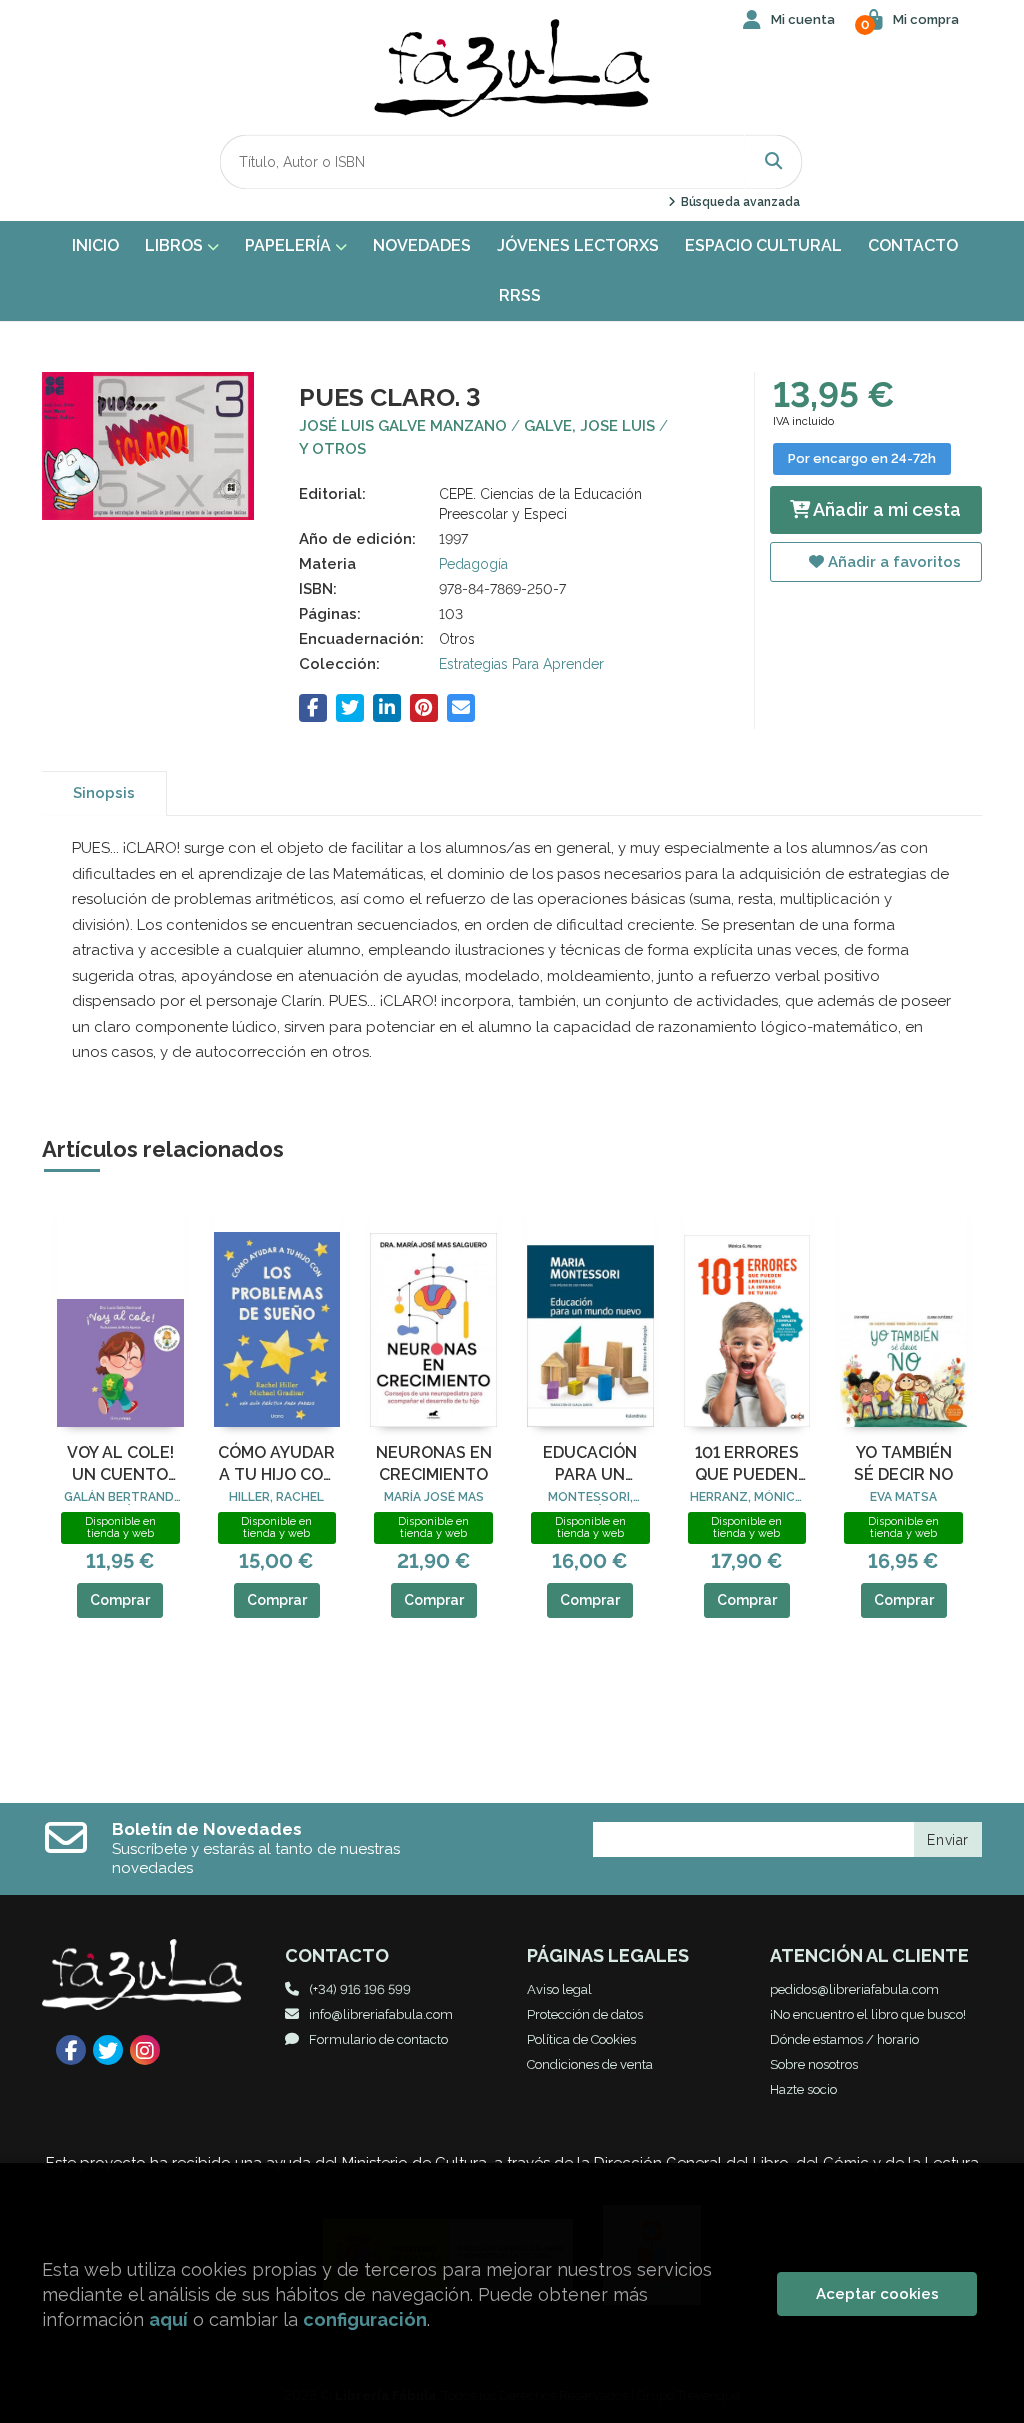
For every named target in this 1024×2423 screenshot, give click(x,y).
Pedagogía (473, 564)
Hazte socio (803, 2089)
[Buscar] (774, 161)
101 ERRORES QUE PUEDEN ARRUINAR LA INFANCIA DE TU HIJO (747, 1465)
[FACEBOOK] (71, 2050)
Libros (176, 245)
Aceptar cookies (877, 2294)
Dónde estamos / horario (844, 2039)
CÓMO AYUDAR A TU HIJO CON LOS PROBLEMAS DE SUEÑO (276, 1465)
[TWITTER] (108, 2050)
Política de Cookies (581, 2039)
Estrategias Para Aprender (521, 664)
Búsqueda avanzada (738, 202)
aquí (168, 2319)
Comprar (120, 1600)
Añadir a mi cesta (885, 509)
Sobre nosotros (814, 2064)
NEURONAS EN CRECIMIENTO (434, 1463)
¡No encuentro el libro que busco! (868, 2014)
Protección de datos (585, 2014)
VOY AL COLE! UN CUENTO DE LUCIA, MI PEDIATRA (120, 1465)
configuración (365, 2319)
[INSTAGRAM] (145, 2050)
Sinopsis (104, 793)
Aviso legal (559, 1989)
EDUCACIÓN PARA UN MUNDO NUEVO (590, 1465)
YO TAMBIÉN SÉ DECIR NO (903, 1463)
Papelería (290, 245)
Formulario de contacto (378, 2039)
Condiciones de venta (590, 2064)
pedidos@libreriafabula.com (854, 1989)
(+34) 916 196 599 (360, 1989)
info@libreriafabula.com (381, 2014)
